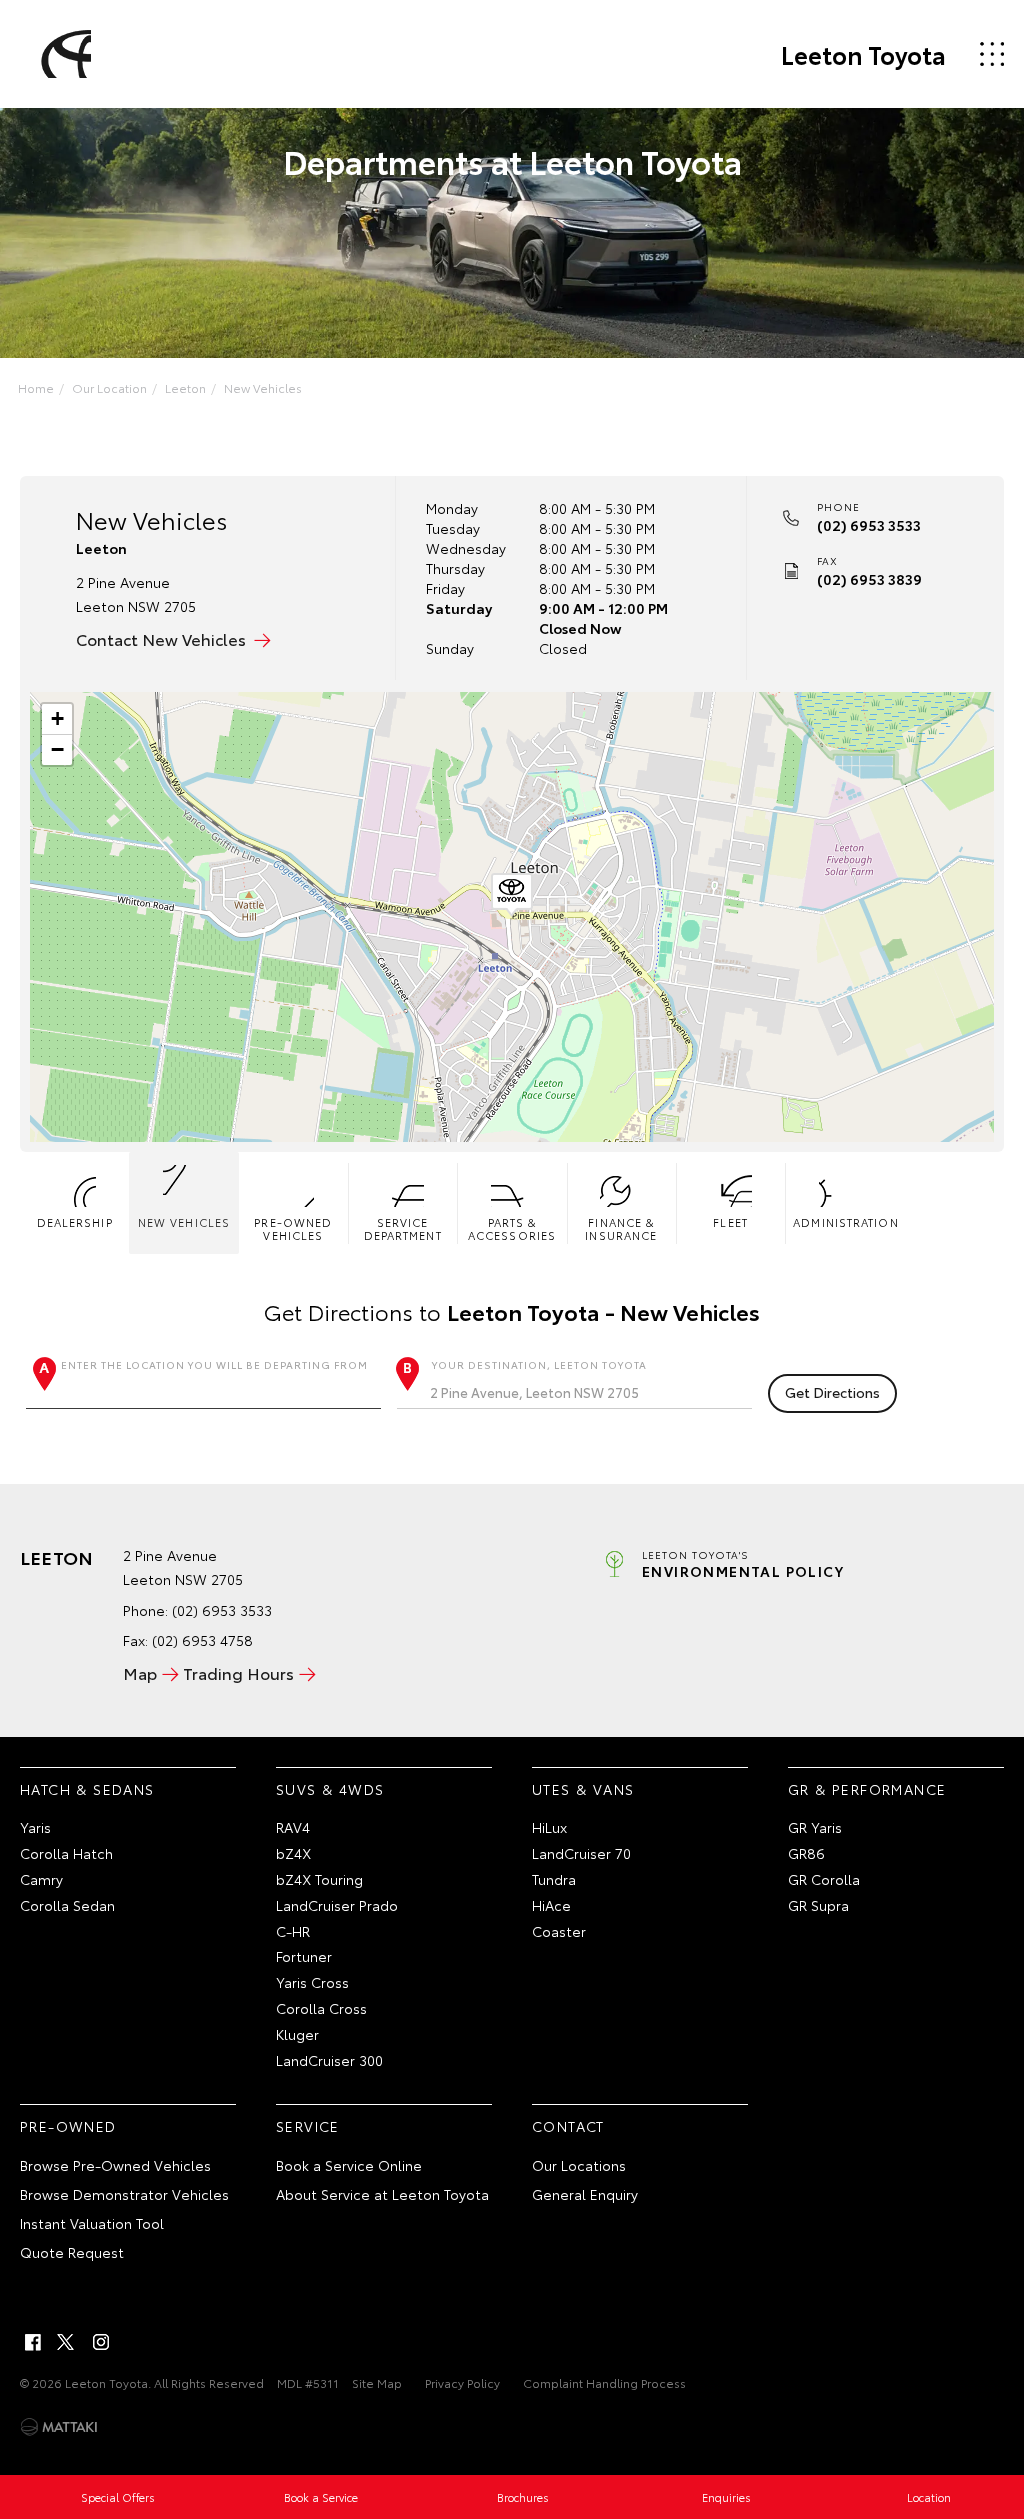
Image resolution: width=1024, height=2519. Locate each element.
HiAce (551, 1905)
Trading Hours (238, 1672)
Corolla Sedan (67, 1905)
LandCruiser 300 (329, 2060)
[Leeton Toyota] (63, 54)
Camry (41, 1879)
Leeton (185, 387)
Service (308, 2126)
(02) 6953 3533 (869, 525)
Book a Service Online (349, 2165)
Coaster (559, 1931)
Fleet (730, 1222)
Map (140, 1672)
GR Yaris (815, 1827)
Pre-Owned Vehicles (293, 1228)
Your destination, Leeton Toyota (539, 1364)
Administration (843, 1222)
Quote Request (72, 2252)
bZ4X (293, 1853)
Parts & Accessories (512, 1228)
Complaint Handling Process (604, 2382)
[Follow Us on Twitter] (67, 2342)
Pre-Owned (68, 2126)
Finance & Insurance (621, 1228)
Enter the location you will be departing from (214, 1364)
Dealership (75, 1222)
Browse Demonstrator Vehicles (124, 2194)
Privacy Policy (462, 2382)
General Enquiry (585, 2194)
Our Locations (579, 2165)
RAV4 (293, 1827)
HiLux (549, 1827)
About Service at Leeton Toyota (382, 2194)
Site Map (377, 2382)
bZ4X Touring (319, 1879)
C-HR (293, 1931)
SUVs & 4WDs (330, 1789)
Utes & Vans (583, 1789)
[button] (512, 895)
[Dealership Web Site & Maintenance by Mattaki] (59, 2427)
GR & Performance (867, 1789)
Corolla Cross (321, 2008)
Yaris (35, 1827)
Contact (568, 2126)
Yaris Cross (312, 1982)
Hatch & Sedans (87, 1789)
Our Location (109, 387)
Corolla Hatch (66, 1853)
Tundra (554, 1879)
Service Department (403, 1228)
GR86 (806, 1853)
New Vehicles (263, 387)
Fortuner (304, 1956)
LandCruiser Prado (337, 1905)
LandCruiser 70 (581, 1853)
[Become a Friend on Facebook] (33, 2342)
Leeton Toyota (863, 54)
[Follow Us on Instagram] (101, 2342)
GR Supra (818, 1905)
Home (36, 387)
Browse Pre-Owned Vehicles (115, 2165)
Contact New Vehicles (161, 638)
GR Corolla (824, 1879)
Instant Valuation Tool (92, 2223)
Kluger (297, 2034)
